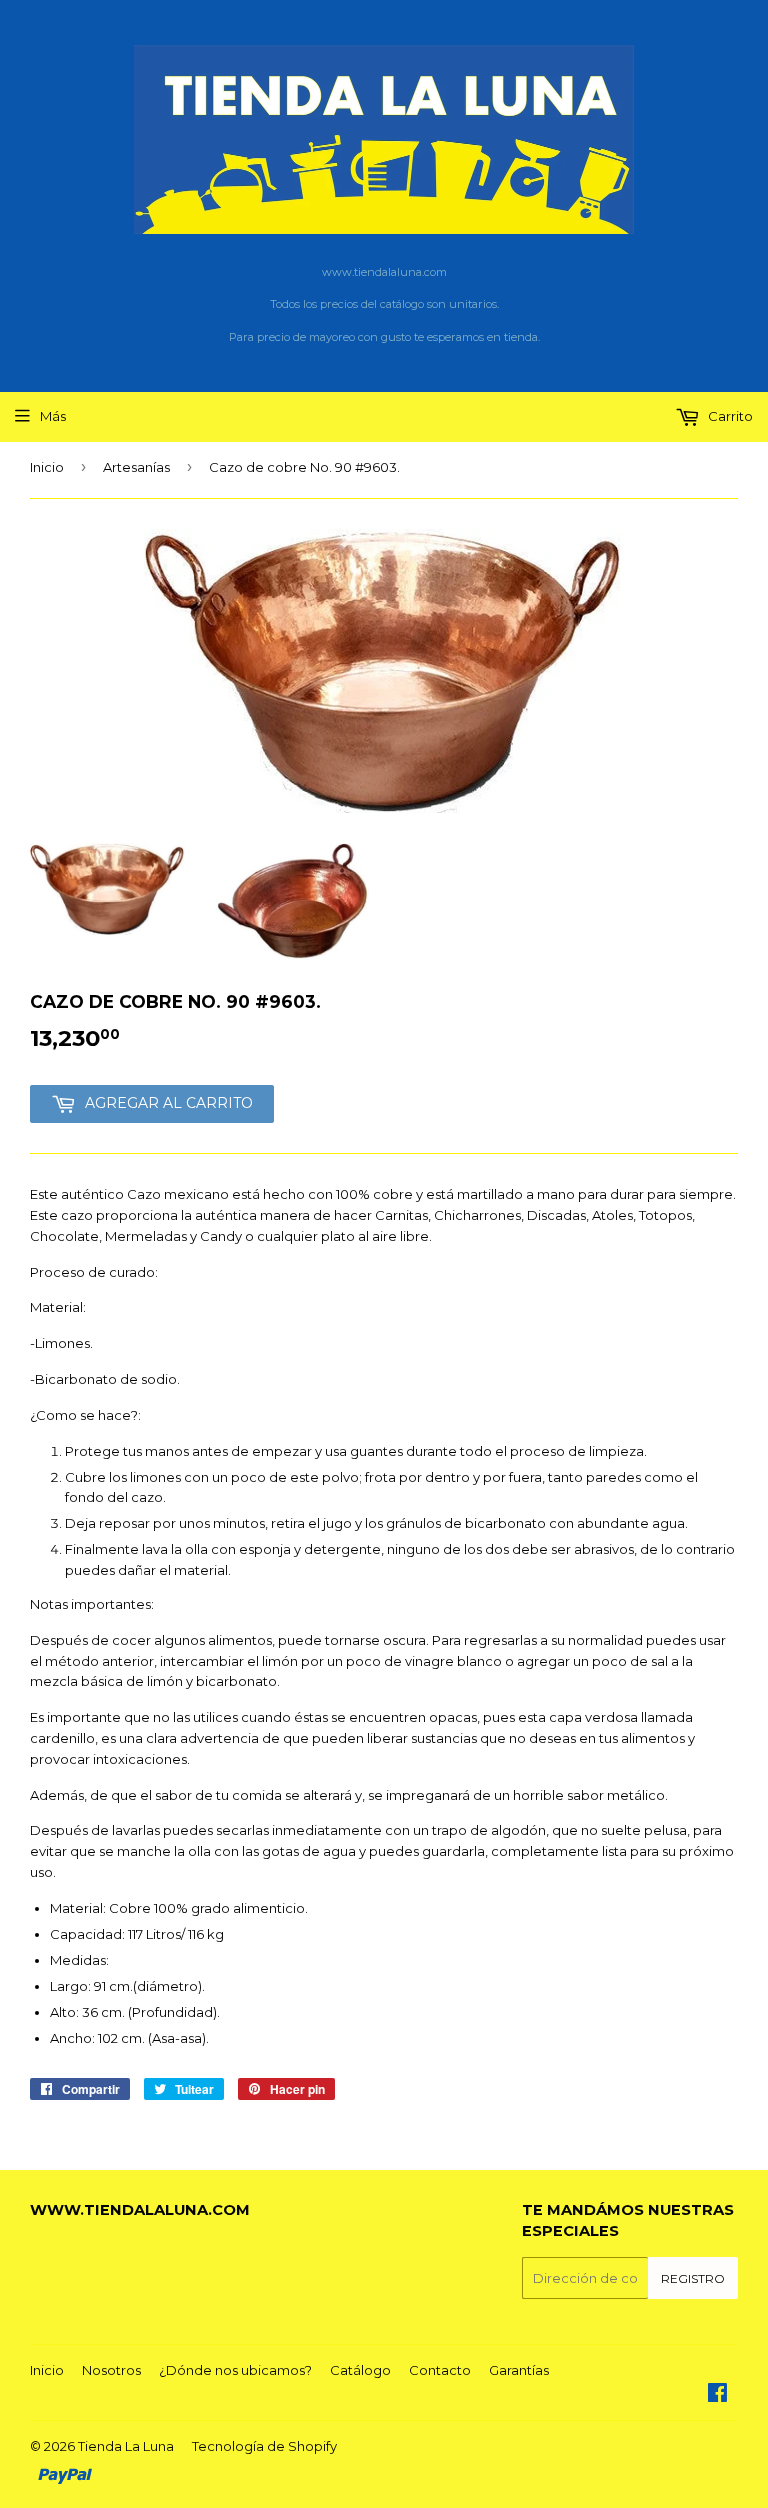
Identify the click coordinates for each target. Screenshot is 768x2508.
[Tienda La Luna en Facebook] (717, 2395)
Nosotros (111, 2370)
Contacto (440, 2370)
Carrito (729, 416)
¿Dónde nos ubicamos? (235, 2370)
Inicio (47, 467)
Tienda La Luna (126, 2446)
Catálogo (360, 2370)
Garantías (519, 2370)
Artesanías (136, 467)
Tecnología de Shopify (264, 2446)
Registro (693, 2278)
